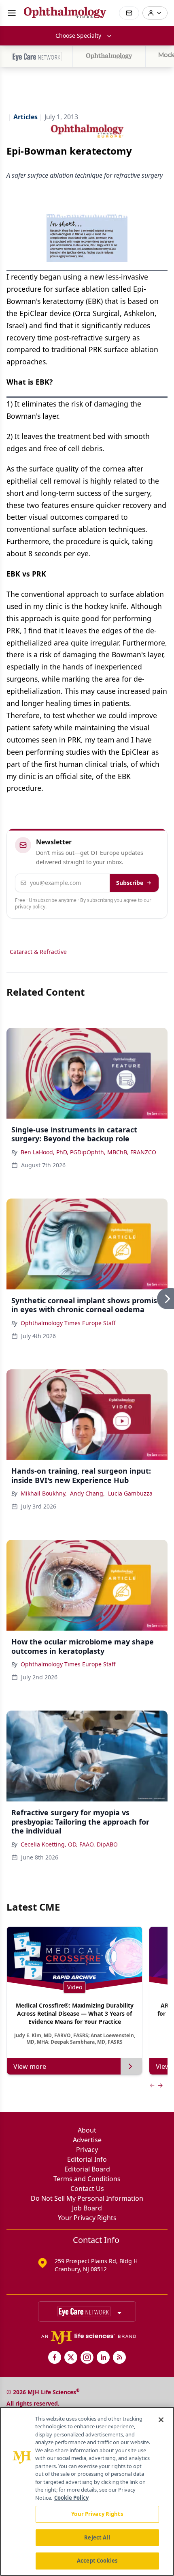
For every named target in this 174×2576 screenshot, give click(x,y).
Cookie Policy (71, 2498)
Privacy (87, 2150)
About (87, 2130)
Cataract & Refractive (38, 952)
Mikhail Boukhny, (44, 1493)
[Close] (161, 2420)
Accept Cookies (97, 2561)
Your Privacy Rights (87, 2218)
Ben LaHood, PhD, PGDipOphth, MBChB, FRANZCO (88, 1152)
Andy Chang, (87, 1493)
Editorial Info (87, 2159)
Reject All (97, 2537)
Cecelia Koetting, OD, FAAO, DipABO (69, 1844)
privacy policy (30, 907)
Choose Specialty (78, 36)
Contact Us (87, 2189)
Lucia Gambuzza (130, 1493)
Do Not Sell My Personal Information (87, 2198)
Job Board (87, 2208)
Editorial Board (87, 2169)
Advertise (87, 2140)
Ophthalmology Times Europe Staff (68, 1323)
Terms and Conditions (87, 2179)
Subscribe (130, 883)
